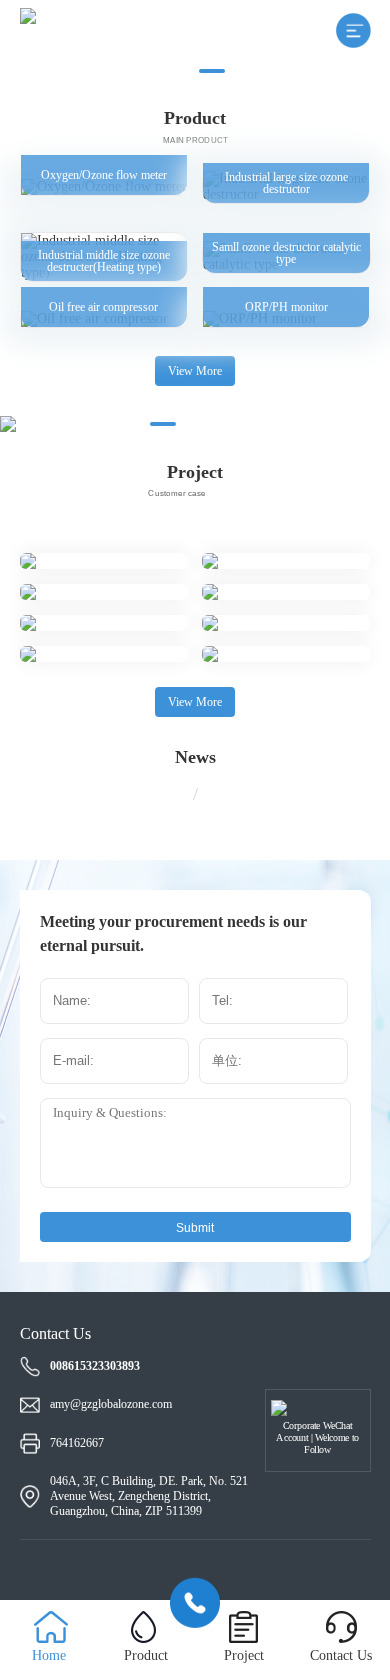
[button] (178, 71)
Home (49, 1655)
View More (195, 371)
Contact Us (341, 1655)
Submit (195, 1228)
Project (244, 1655)
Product (146, 1655)
